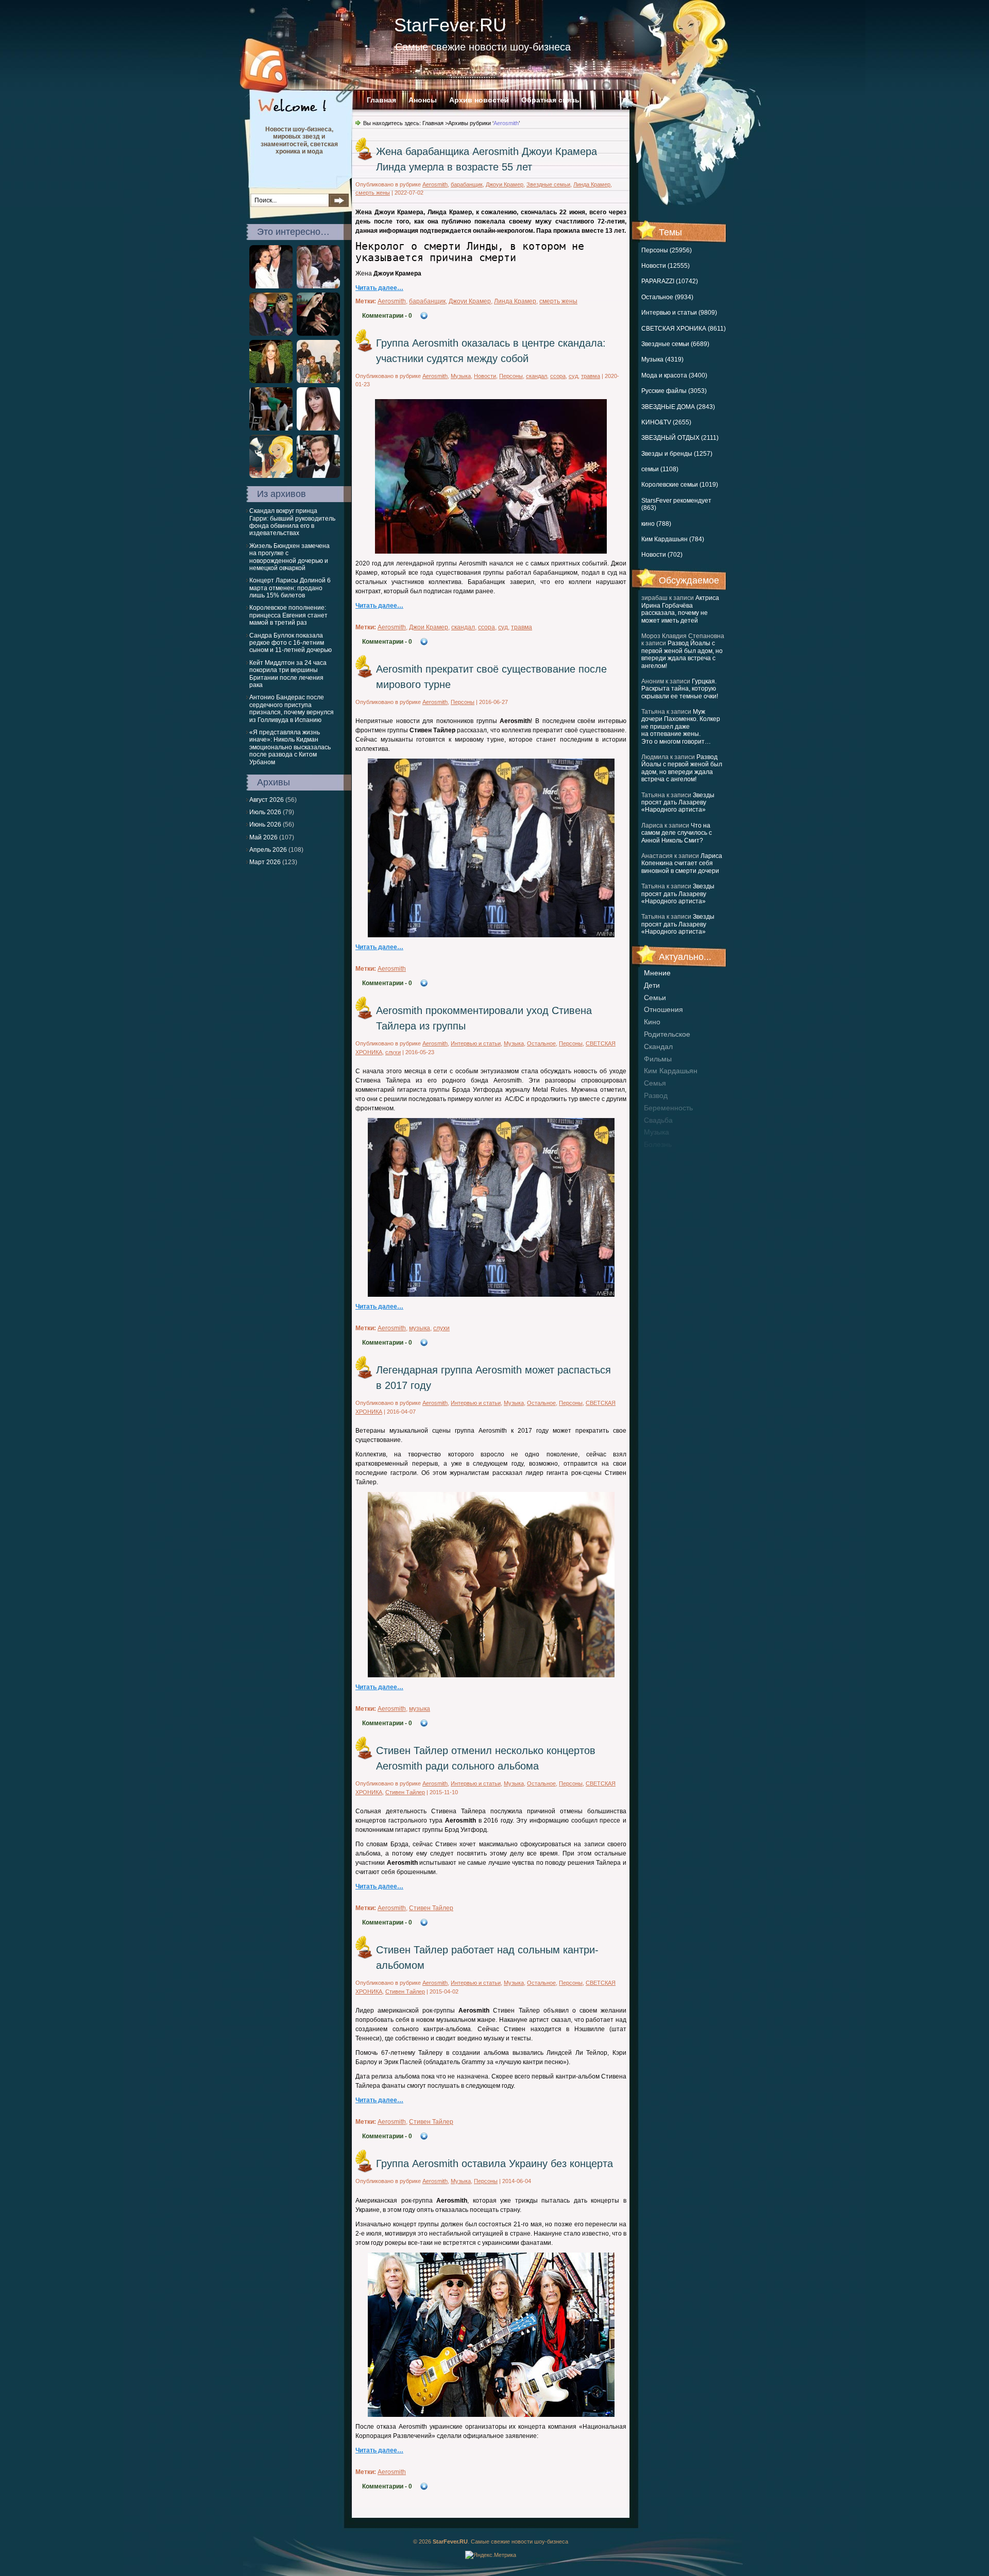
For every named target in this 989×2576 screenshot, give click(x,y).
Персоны (511, 376)
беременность (668, 1108)
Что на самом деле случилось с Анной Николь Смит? (677, 833)
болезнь (658, 1144)
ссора (558, 376)
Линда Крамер (592, 184)
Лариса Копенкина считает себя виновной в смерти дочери (682, 863)
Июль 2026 (265, 812)
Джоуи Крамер (505, 184)
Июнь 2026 (265, 825)
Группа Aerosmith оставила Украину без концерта (494, 2163)
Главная (381, 100)
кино (652, 1022)
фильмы (658, 1059)
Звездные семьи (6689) (675, 344)
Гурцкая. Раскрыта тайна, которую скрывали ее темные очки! (680, 689)
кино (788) (656, 524)
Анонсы (423, 100)
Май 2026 (263, 837)
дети (652, 985)
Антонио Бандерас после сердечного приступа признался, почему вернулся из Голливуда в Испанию (292, 708)
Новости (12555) (666, 266)
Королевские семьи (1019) (680, 485)
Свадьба (658, 1120)
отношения (663, 1009)
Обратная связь (550, 100)
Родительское (667, 1034)
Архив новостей (479, 100)
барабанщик (467, 184)
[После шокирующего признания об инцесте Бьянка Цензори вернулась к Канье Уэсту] (271, 476)
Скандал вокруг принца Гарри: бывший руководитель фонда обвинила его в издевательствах (292, 522)
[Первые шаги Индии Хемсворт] (271, 428)
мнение (657, 973)
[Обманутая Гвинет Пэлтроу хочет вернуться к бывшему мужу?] (318, 286)
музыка (657, 1132)
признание (662, 1157)
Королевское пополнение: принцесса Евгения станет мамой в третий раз (288, 615)
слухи (393, 1052)
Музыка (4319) (662, 359)
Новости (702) (662, 555)
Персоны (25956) (667, 250)
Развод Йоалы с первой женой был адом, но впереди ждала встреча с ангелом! (682, 654)
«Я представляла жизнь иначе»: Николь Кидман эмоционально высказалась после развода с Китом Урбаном (290, 747)
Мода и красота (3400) (674, 375)
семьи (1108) (660, 469)
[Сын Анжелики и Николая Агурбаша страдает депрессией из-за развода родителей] (271, 334)
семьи (655, 998)
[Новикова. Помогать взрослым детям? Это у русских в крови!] (318, 381)
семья (655, 1083)
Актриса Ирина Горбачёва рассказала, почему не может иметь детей (680, 609)
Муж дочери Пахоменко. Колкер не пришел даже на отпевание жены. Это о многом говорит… (681, 727)
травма (591, 376)
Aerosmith (435, 184)
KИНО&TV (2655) (666, 422)
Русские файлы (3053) (674, 391)
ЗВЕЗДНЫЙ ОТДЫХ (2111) (680, 438)
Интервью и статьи (476, 1043)
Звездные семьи (548, 184)
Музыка (461, 376)
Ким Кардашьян (671, 1071)
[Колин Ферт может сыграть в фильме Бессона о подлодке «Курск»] (318, 476)
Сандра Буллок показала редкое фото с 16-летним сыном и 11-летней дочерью (291, 643)
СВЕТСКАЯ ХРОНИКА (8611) (684, 329)
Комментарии (387, 316)
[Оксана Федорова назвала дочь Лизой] (318, 428)
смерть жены (373, 193)
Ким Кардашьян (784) (673, 539)
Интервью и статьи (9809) (679, 313)
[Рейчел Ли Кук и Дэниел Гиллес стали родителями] (271, 286)
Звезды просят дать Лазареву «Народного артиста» (678, 803)
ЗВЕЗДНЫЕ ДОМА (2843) (678, 407)
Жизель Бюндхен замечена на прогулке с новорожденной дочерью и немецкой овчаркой (289, 557)
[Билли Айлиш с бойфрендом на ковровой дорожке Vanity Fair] (318, 334)
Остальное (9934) (667, 297)
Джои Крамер (429, 627)
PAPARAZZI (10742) (670, 281)
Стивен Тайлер (405, 1792)
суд (573, 376)
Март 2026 (265, 862)
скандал (658, 1046)
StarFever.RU (450, 25)
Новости (485, 376)
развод (656, 1095)
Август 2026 (267, 800)
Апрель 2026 (268, 850)
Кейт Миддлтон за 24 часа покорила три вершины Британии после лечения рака (288, 674)
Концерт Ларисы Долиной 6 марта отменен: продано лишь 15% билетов (290, 588)
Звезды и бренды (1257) (677, 454)
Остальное (541, 1043)
